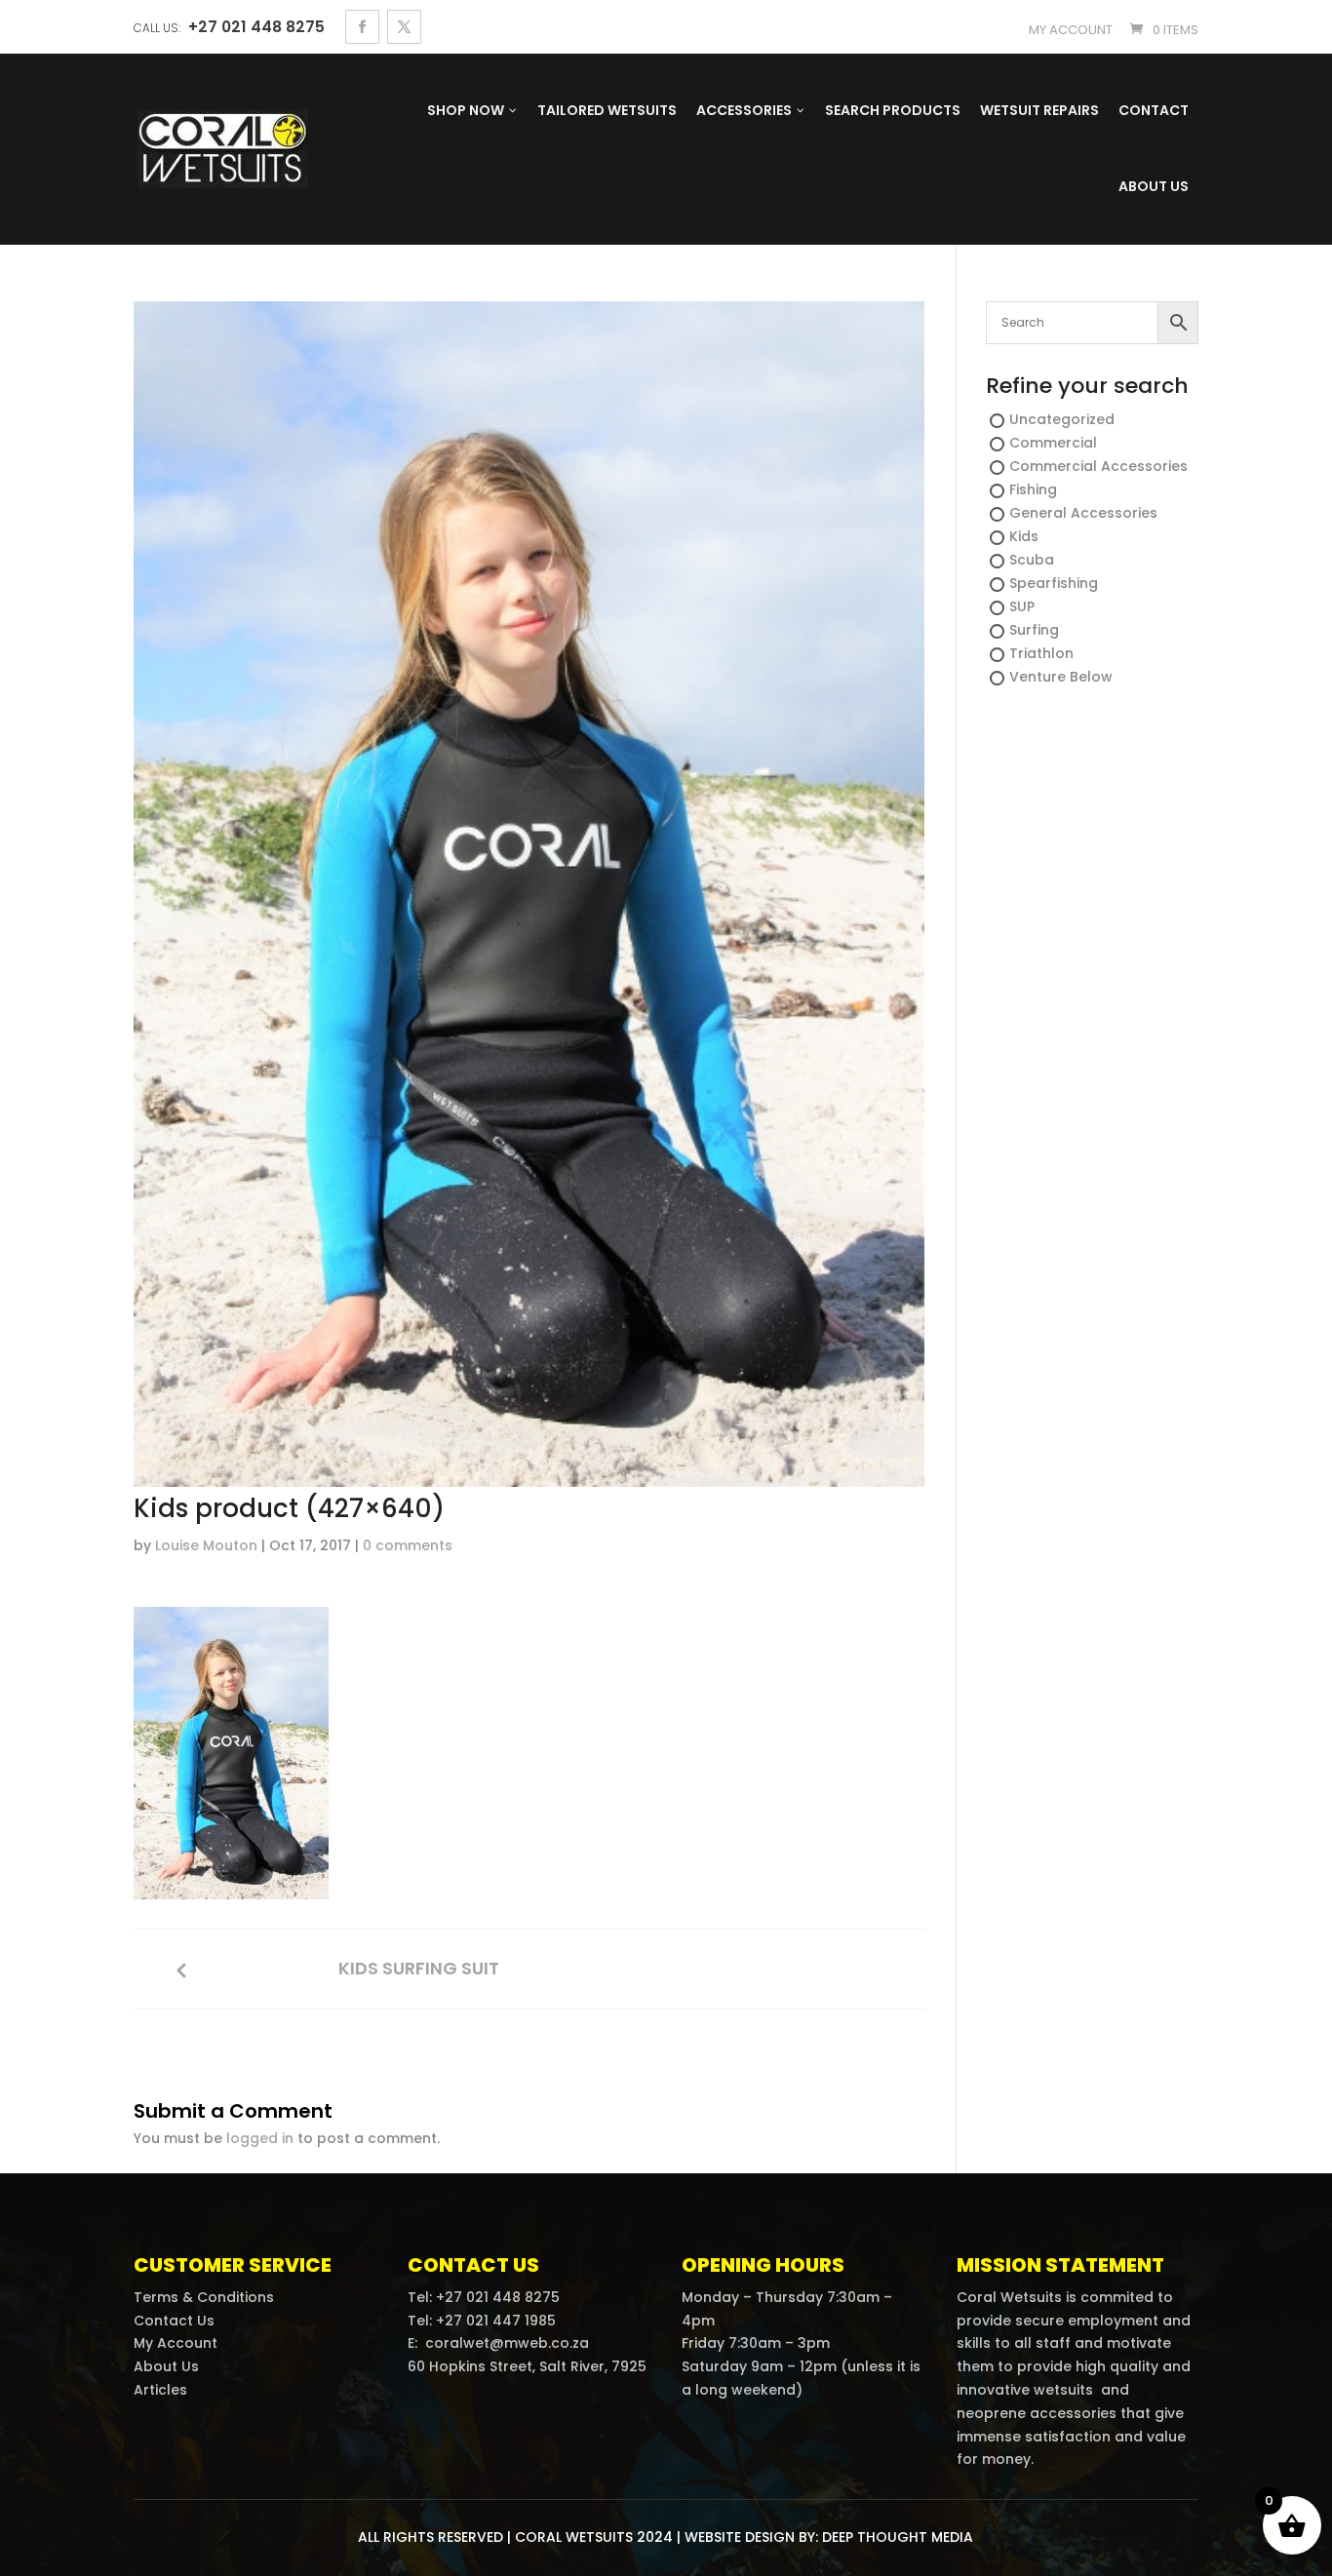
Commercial (1053, 443)
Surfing (1034, 630)
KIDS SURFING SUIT (419, 1969)
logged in (260, 2138)
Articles (160, 2390)
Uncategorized (1062, 419)
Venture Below (1061, 677)
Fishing (1033, 489)
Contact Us (174, 2321)
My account (1071, 30)
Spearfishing (1054, 583)
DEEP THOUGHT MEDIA (898, 2537)
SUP (1022, 606)
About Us (166, 2366)
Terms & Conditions (204, 2297)
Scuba (1032, 560)
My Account (176, 2343)
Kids (1024, 536)
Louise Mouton (206, 1545)
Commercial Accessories (1098, 466)
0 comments (408, 1545)
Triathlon (1041, 653)
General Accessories (1083, 513)
